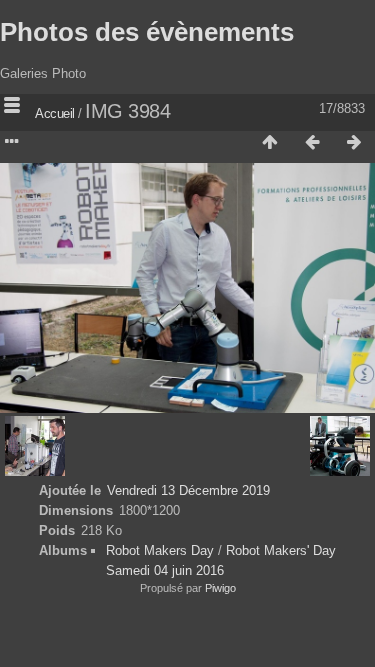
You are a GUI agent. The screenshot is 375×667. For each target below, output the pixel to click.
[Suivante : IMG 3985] (354, 143)
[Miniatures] (270, 143)
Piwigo (220, 588)
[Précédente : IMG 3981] (312, 143)
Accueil (55, 113)
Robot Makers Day (160, 550)
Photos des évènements (147, 32)
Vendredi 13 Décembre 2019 (188, 490)
